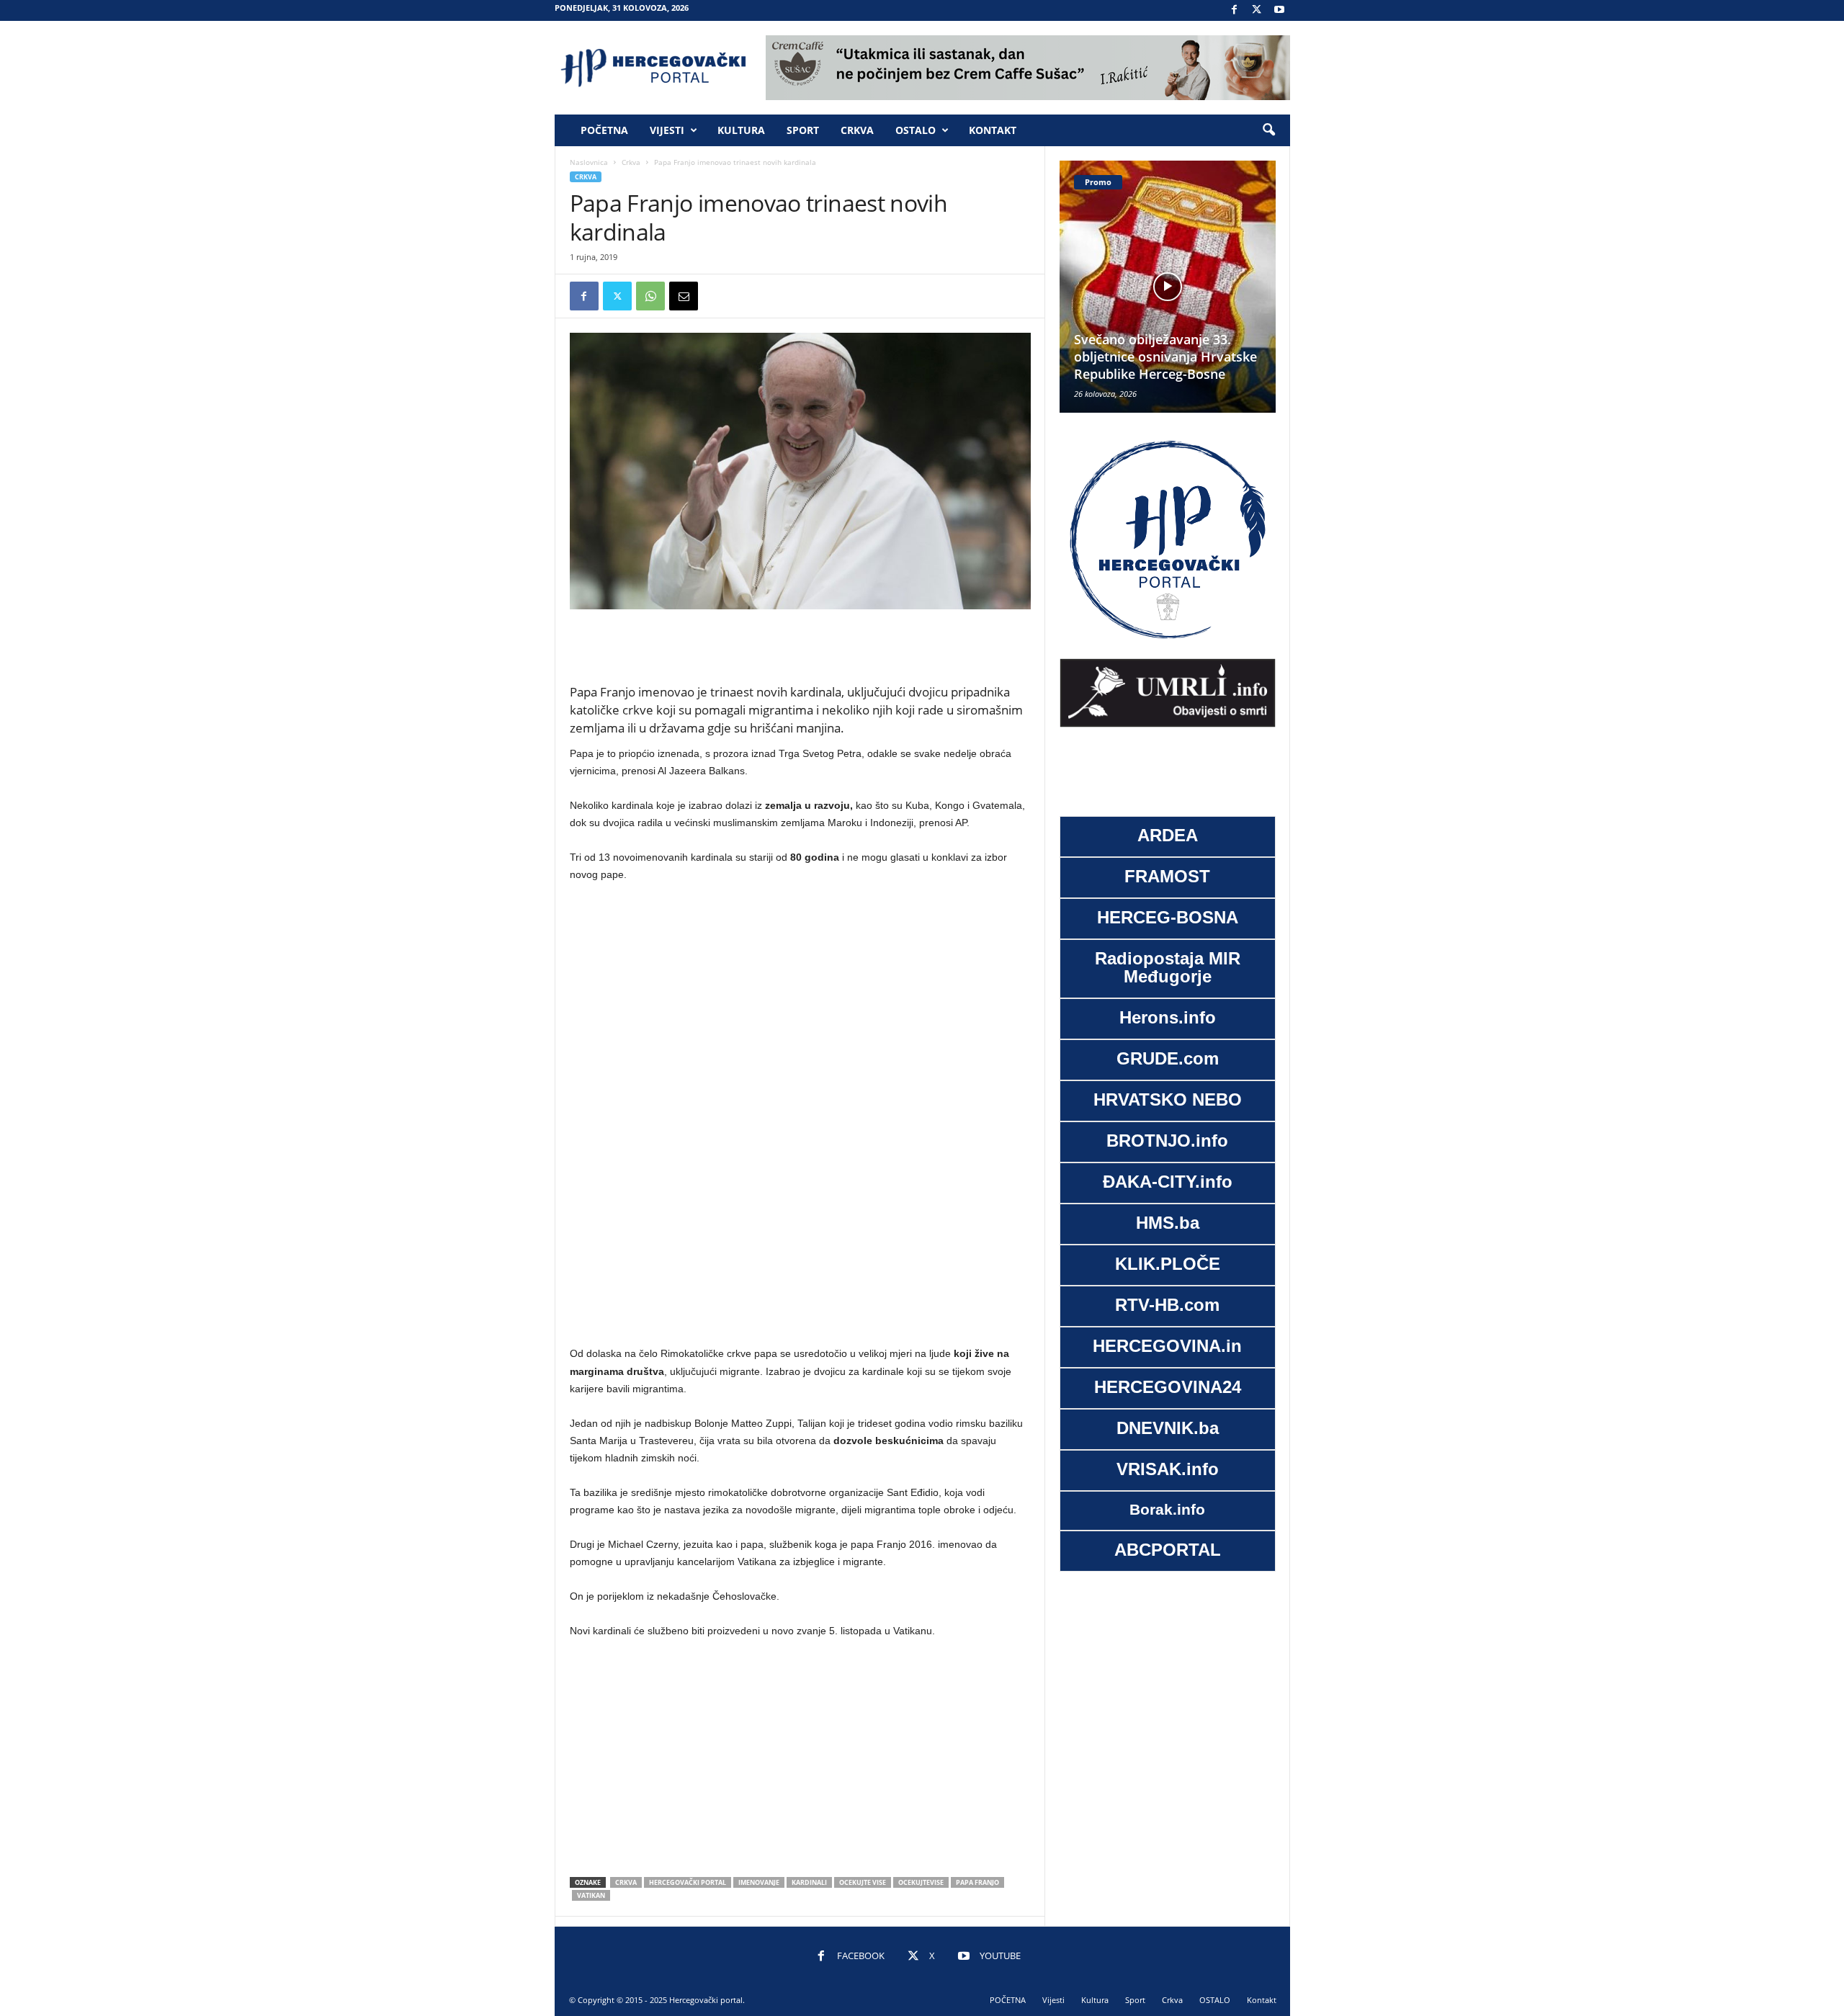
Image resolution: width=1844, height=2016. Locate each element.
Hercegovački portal (688, 1882)
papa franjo (977, 1882)
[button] (1268, 130)
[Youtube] (1279, 10)
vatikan (591, 1895)
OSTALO (916, 130)
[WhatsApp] (650, 296)
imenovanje (759, 1882)
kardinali (809, 1882)
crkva (626, 1882)
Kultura (741, 130)
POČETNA (604, 130)
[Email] (684, 296)
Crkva (857, 130)
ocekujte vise (863, 1882)
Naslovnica (589, 162)
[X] (1257, 10)
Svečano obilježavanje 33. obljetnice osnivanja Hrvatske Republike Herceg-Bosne (1138, 357)
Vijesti (667, 130)
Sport (803, 130)
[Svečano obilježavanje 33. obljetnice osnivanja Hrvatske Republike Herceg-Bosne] (1140, 287)
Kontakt (993, 130)
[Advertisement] (800, 646)
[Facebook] (1235, 10)
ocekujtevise (921, 1882)
